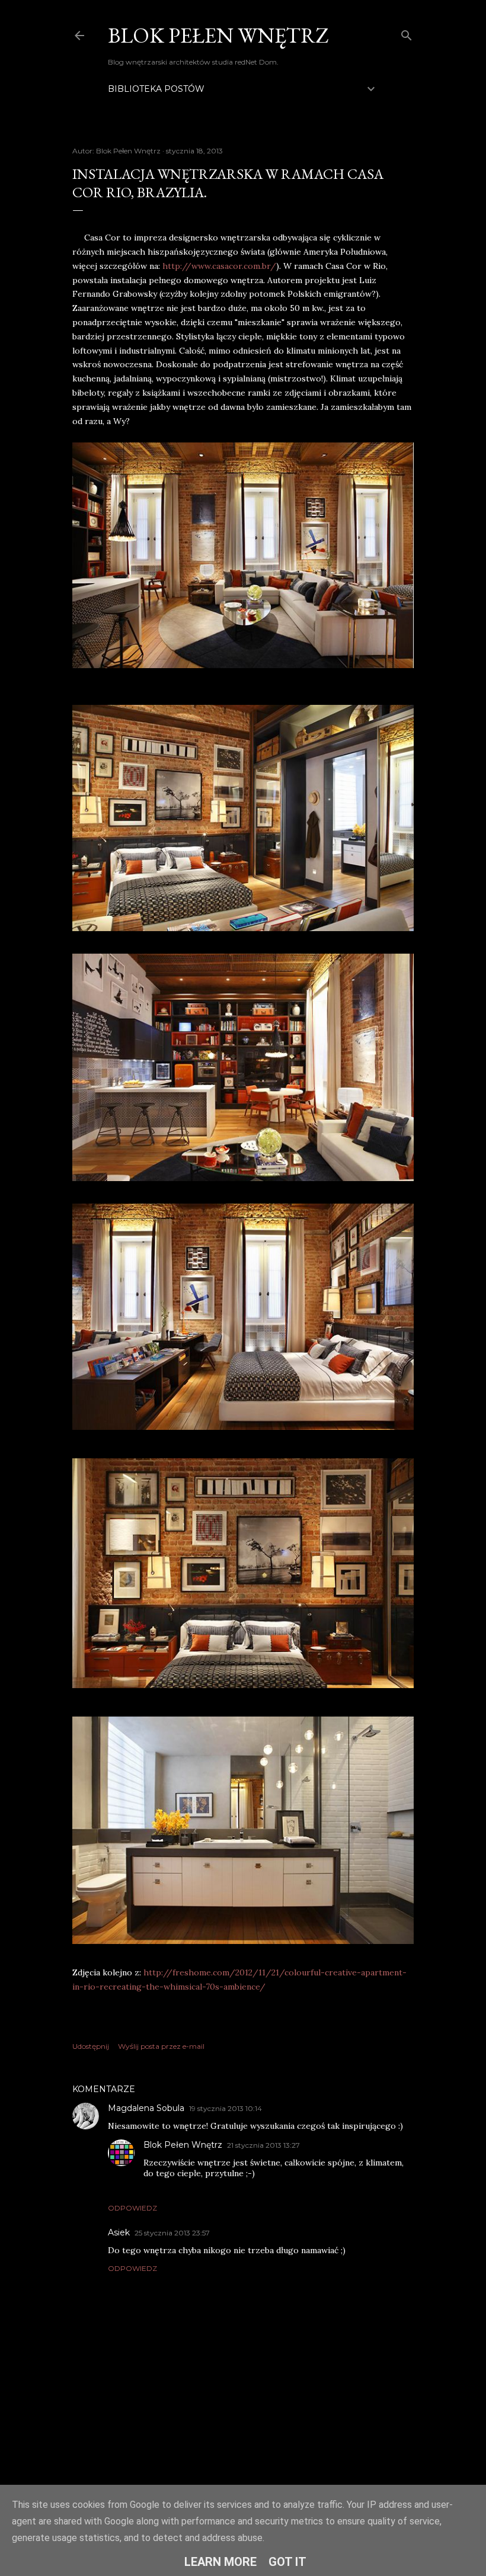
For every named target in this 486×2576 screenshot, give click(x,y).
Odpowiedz (132, 2208)
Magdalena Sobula (146, 2108)
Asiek (119, 2232)
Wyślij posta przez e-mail (161, 2046)
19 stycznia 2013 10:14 (226, 2108)
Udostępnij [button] (91, 2046)
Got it (287, 2562)
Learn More (220, 2562)
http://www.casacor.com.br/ (219, 266)
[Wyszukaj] (407, 33)
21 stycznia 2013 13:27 (263, 2145)
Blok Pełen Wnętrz (218, 35)
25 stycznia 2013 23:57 (172, 2233)
